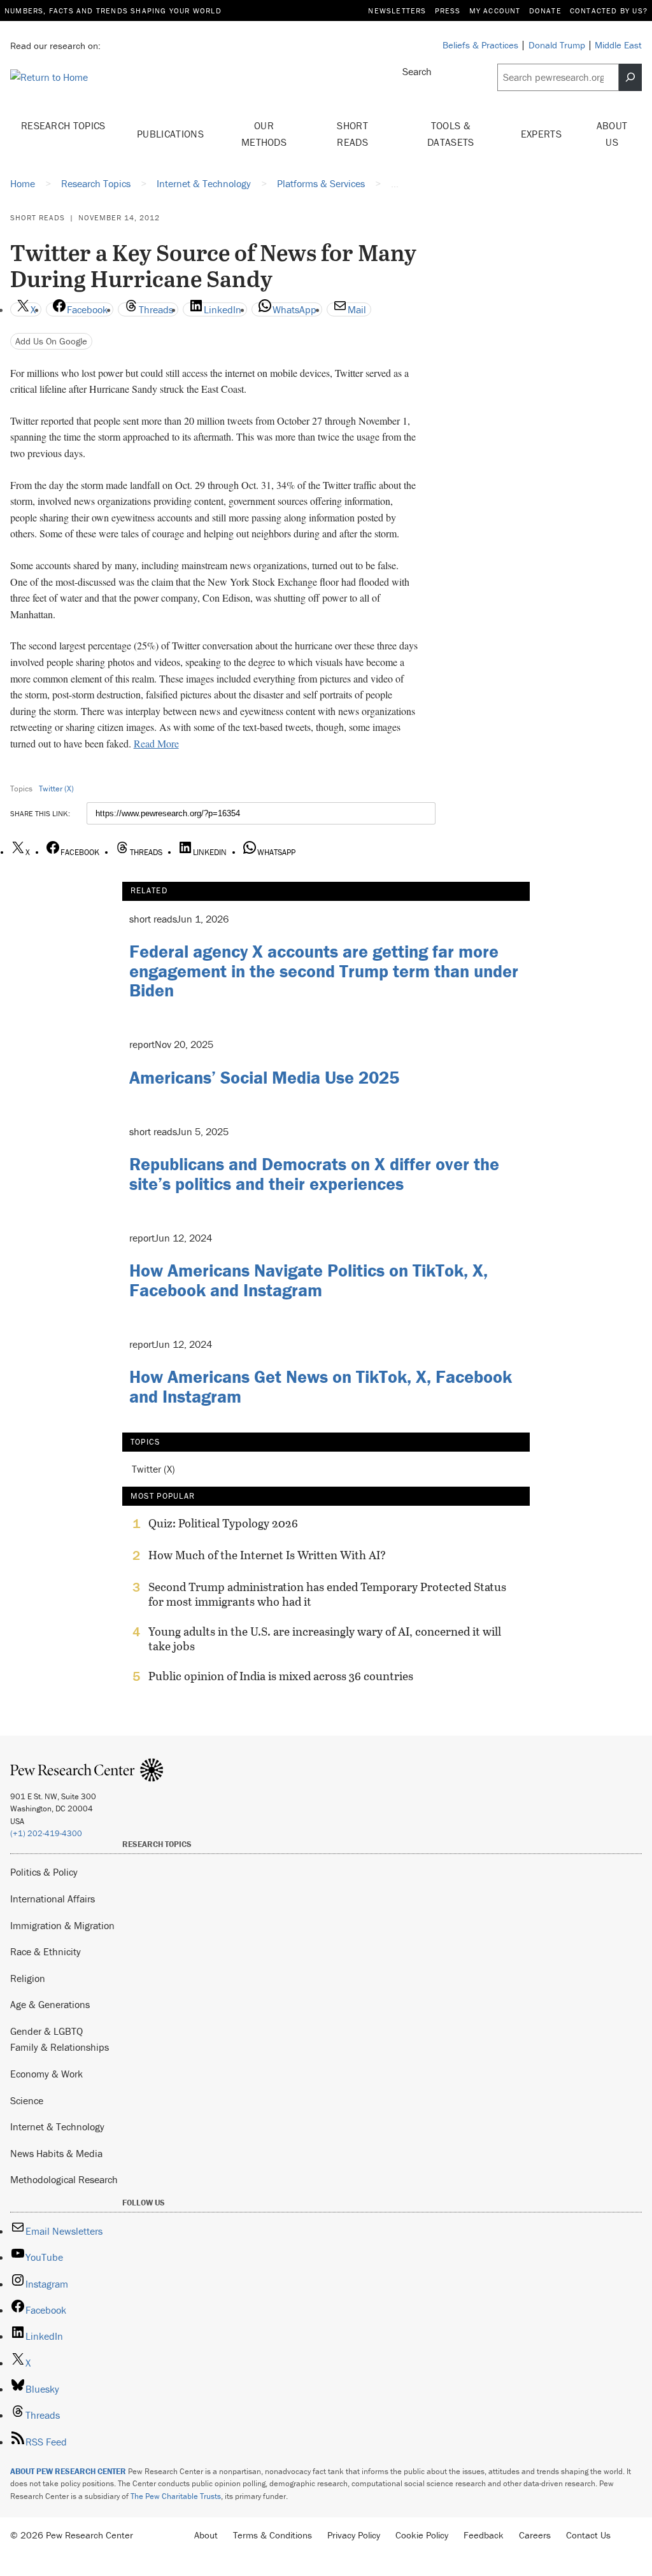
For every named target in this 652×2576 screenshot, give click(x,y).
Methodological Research (64, 2179)
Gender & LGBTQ (46, 2031)
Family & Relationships (60, 2047)
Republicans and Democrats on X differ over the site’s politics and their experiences (314, 1174)
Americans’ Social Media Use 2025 (264, 1077)
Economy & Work (46, 2074)
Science (27, 2100)
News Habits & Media (56, 2153)
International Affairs (53, 1899)
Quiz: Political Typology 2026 (223, 1524)
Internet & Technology (57, 2127)
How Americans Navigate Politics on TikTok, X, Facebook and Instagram (308, 1280)
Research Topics (63, 125)
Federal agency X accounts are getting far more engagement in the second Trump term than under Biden (324, 971)
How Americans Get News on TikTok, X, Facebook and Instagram (321, 1386)
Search (417, 71)
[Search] (630, 77)
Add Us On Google (51, 341)
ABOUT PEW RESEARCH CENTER (68, 2471)
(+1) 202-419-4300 (46, 1833)
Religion (28, 1978)
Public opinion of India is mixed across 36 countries (281, 1676)
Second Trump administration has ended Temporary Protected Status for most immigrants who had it (327, 1594)
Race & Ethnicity (46, 1951)
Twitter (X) (56, 789)
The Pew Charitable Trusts (176, 2496)
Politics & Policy (44, 1872)
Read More (156, 743)
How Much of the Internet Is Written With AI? (267, 1555)
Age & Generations (50, 2004)
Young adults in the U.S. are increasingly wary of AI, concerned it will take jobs (325, 1639)
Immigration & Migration (62, 1925)
